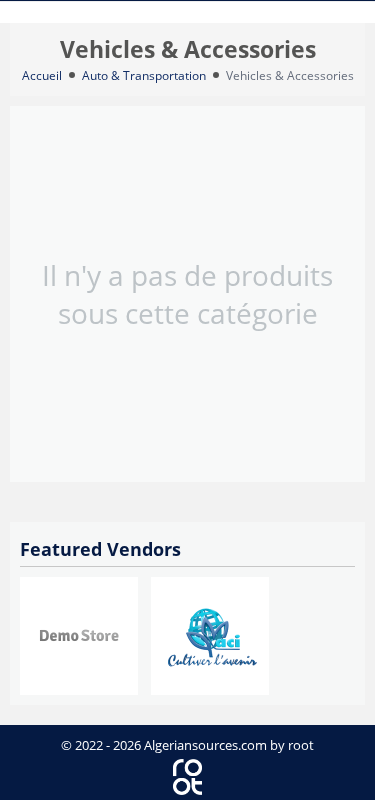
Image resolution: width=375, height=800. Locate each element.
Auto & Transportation (144, 75)
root (301, 745)
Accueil (42, 75)
